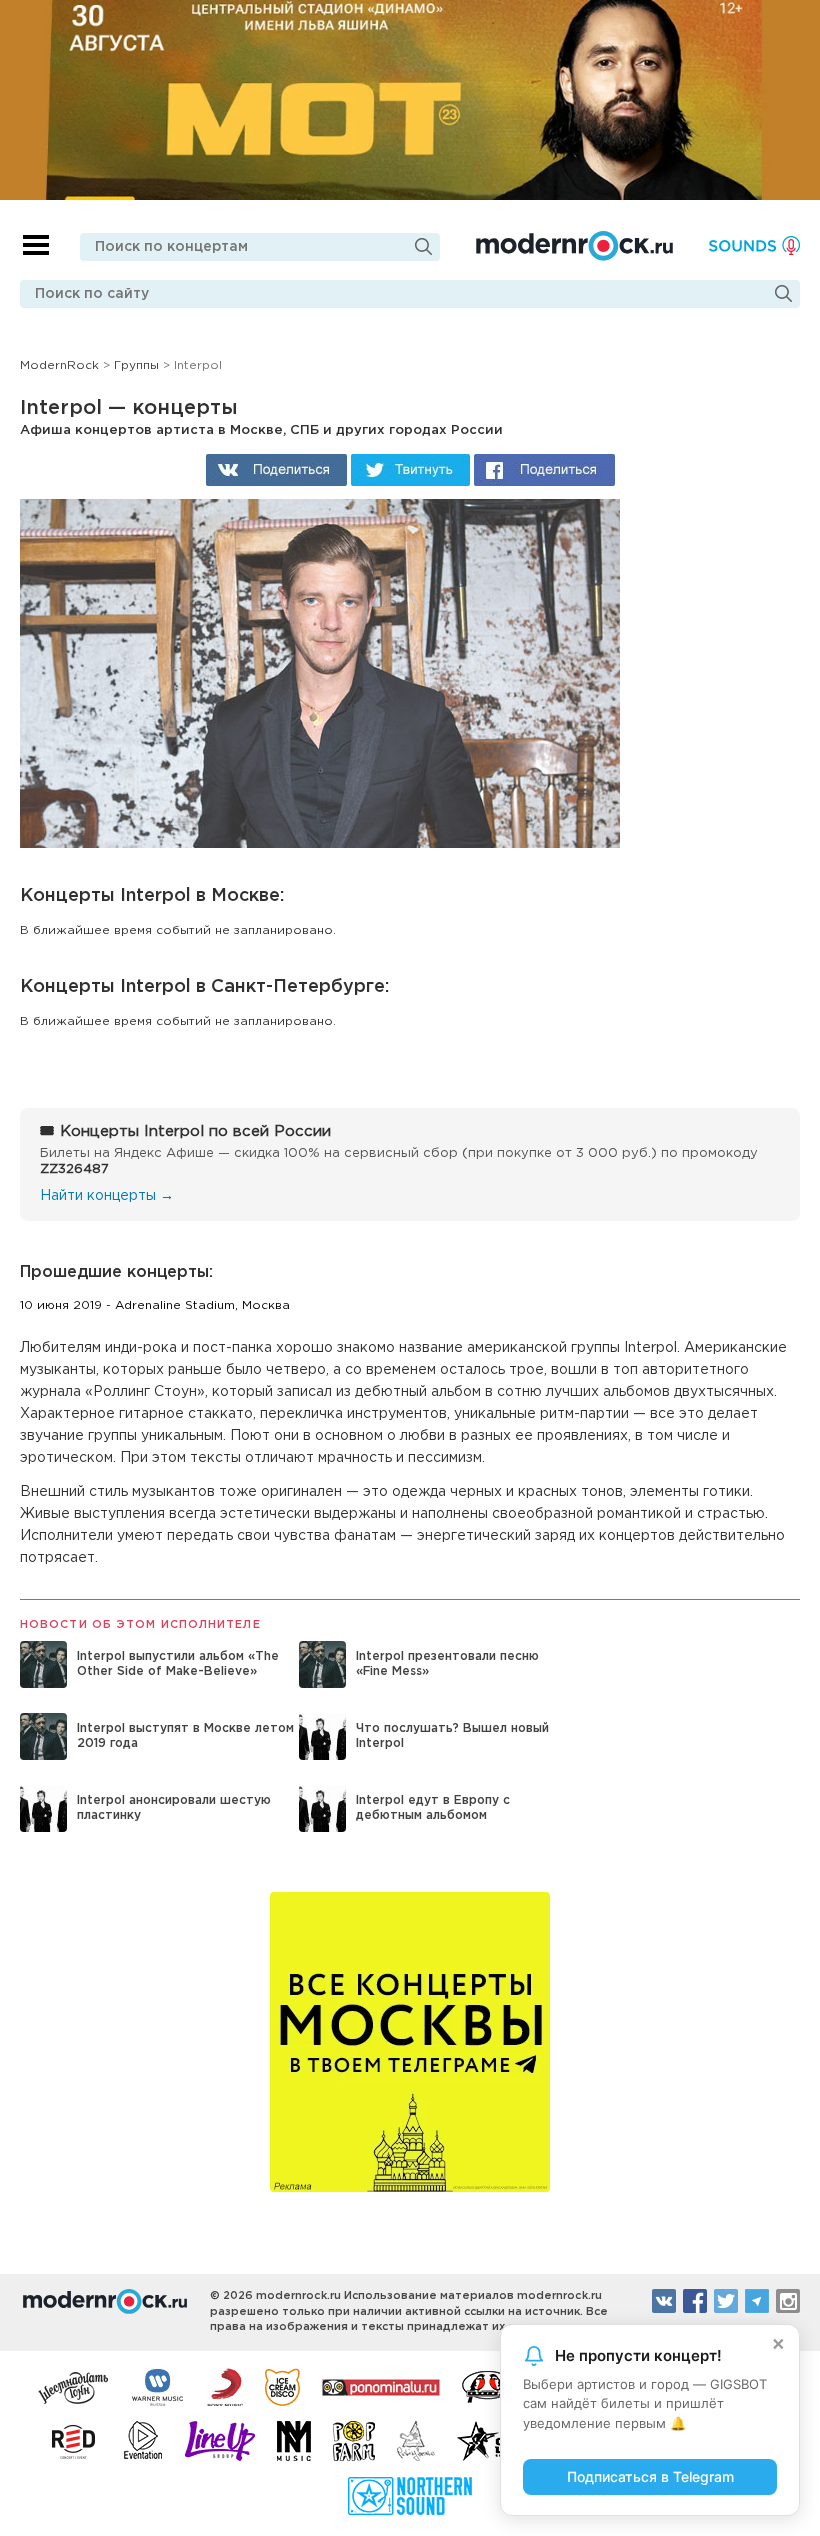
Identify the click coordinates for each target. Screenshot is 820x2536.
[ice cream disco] (282, 2386)
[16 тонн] (74, 2386)
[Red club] (77, 2441)
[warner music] (158, 2386)
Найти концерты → (107, 1196)
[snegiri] (487, 2386)
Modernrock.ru (574, 246)
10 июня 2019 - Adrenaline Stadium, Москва (155, 1305)
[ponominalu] (381, 2386)
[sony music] (225, 2386)
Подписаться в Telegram (650, 2476)
